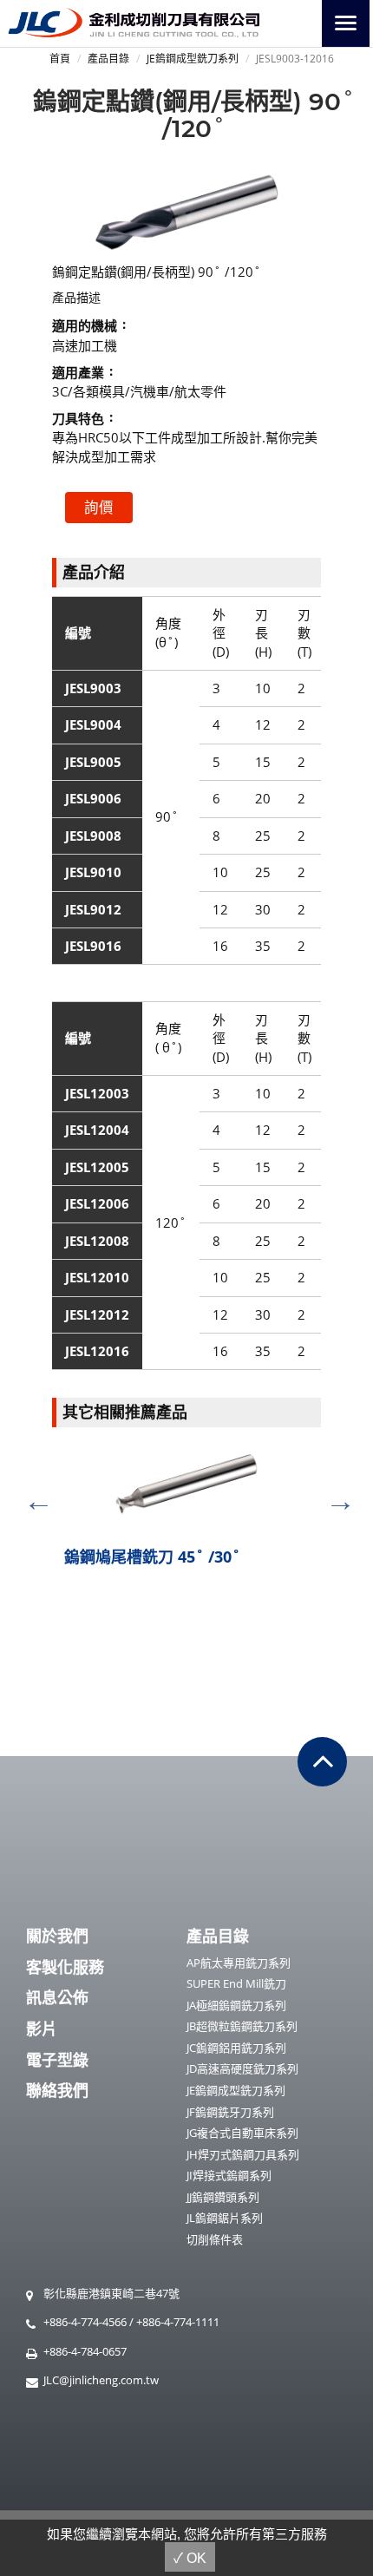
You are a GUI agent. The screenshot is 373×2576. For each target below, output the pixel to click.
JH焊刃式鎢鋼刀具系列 (243, 2154)
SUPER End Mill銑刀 (236, 1983)
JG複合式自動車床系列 (242, 2133)
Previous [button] (32, 1495)
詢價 (99, 507)
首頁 (60, 59)
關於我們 (57, 1936)
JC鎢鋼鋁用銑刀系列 (236, 2048)
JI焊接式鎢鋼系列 (229, 2175)
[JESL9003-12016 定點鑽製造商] (186, 211)
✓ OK (190, 2558)
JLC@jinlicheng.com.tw (101, 2380)
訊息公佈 (57, 1997)
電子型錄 (57, 2060)
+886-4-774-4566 (85, 2322)
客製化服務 (65, 1967)
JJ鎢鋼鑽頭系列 (223, 2197)
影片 (42, 2029)
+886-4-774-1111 (178, 2322)
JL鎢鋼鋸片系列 (225, 2218)
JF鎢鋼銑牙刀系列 (230, 2112)
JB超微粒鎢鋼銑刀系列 (242, 2026)
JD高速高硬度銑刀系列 (242, 2068)
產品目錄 (108, 59)
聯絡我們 (57, 2090)
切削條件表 (215, 2239)
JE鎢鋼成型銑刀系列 (193, 59)
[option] (186, 1514)
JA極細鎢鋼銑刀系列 (236, 2005)
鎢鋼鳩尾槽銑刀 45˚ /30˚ (152, 1557)
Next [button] (334, 1495)
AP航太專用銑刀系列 (239, 1963)
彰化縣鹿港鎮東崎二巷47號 (111, 2293)
